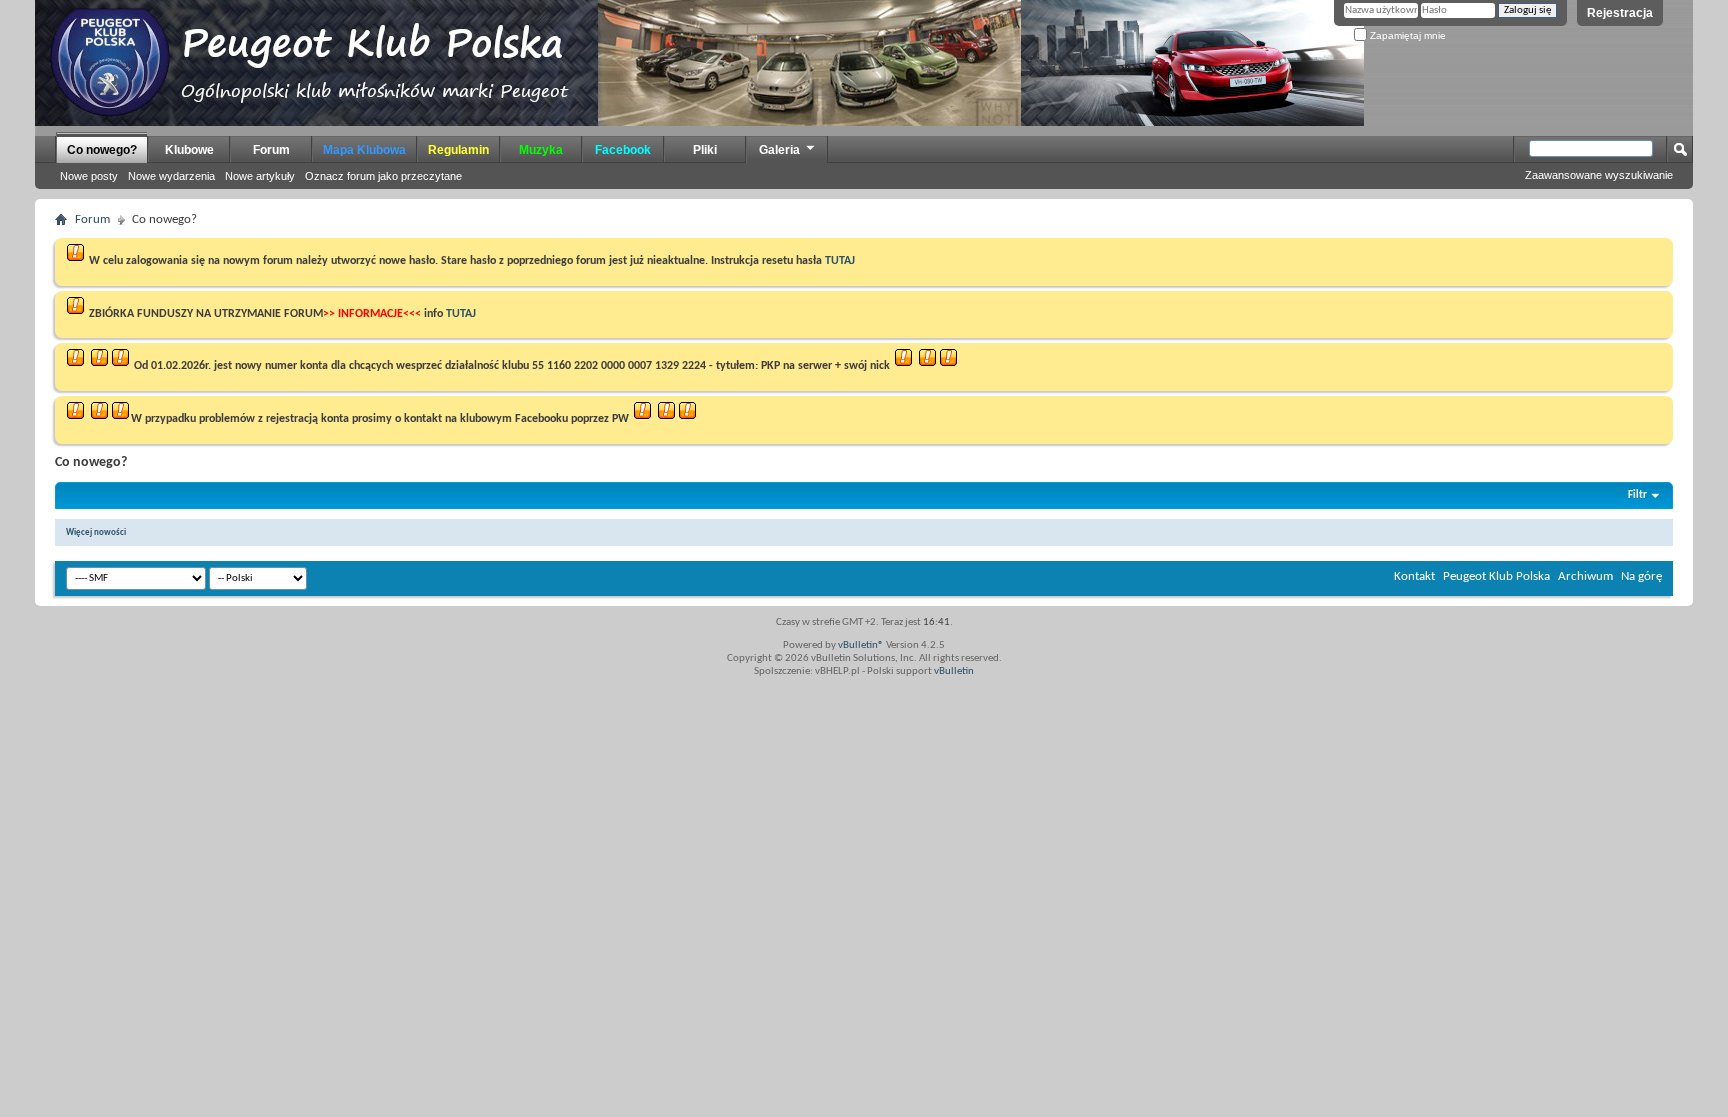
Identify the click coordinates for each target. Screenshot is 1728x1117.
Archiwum (1585, 576)
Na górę (1641, 576)
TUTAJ (840, 261)
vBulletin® (861, 645)
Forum (271, 150)
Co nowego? (102, 150)
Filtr (1637, 495)
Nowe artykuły (260, 176)
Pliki (705, 150)
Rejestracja (1620, 13)
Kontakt (1414, 576)
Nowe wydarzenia (171, 176)
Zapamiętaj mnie (1406, 35)
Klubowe (189, 150)
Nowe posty (89, 176)
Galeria (779, 150)
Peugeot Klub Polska (1496, 576)
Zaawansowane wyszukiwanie (1599, 175)
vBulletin (954, 671)
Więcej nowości (96, 532)
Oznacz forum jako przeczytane (383, 176)
